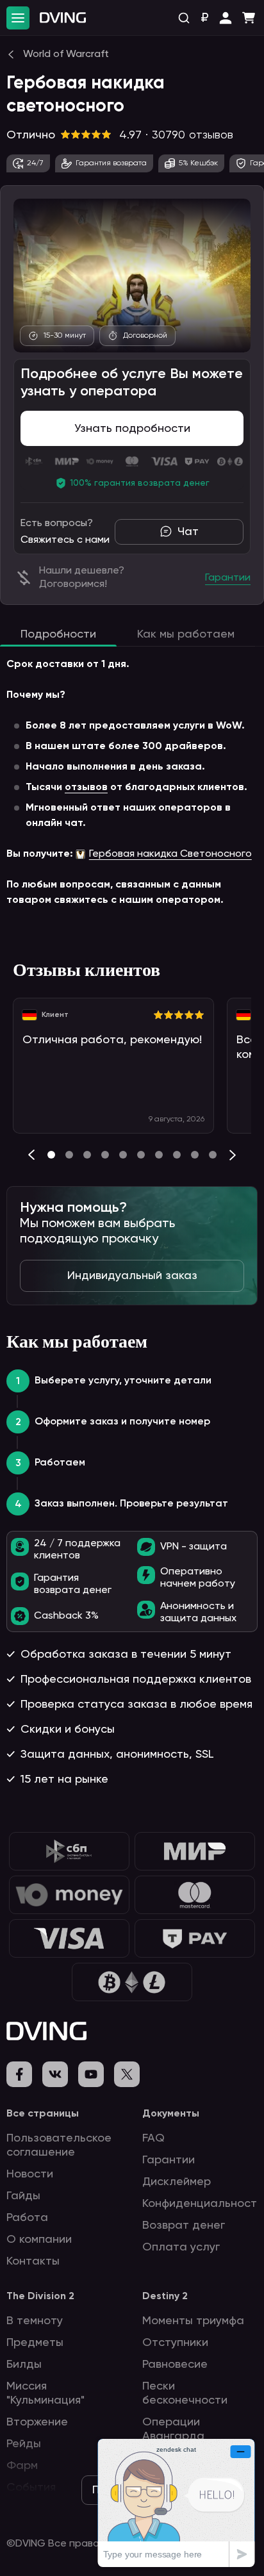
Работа (27, 2218)
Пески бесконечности (185, 2393)
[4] (123, 1155)
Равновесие (175, 2365)
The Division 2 (40, 2297)
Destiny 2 (165, 2297)
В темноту (35, 2321)
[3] (105, 1155)
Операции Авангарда (173, 2429)
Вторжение (37, 2422)
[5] (141, 1155)
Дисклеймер (177, 2182)
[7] (177, 1155)
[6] (159, 1155)
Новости (30, 2174)
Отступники (175, 2343)
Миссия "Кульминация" (45, 2393)
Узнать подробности (132, 429)
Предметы (35, 2343)
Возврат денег (184, 2225)
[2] (87, 1155)
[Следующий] (233, 1155)
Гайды (23, 2196)
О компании (39, 2240)
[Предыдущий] (31, 1155)
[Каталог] (18, 18)
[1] (69, 1155)
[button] (226, 18)
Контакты (33, 2261)
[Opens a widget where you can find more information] (176, 2503)
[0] (51, 1155)
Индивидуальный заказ (132, 1276)
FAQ (153, 2138)
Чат (188, 532)
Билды (24, 2365)
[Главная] (63, 18)
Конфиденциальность (202, 2204)
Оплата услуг (181, 2247)
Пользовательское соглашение (59, 2145)
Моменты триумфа (193, 2321)
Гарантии (169, 2160)
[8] (195, 1155)
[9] (213, 1155)
